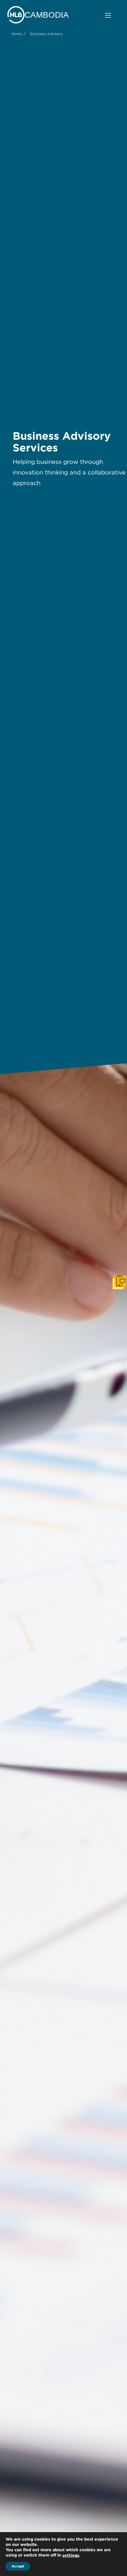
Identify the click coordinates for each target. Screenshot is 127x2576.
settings (71, 2555)
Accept (18, 2566)
